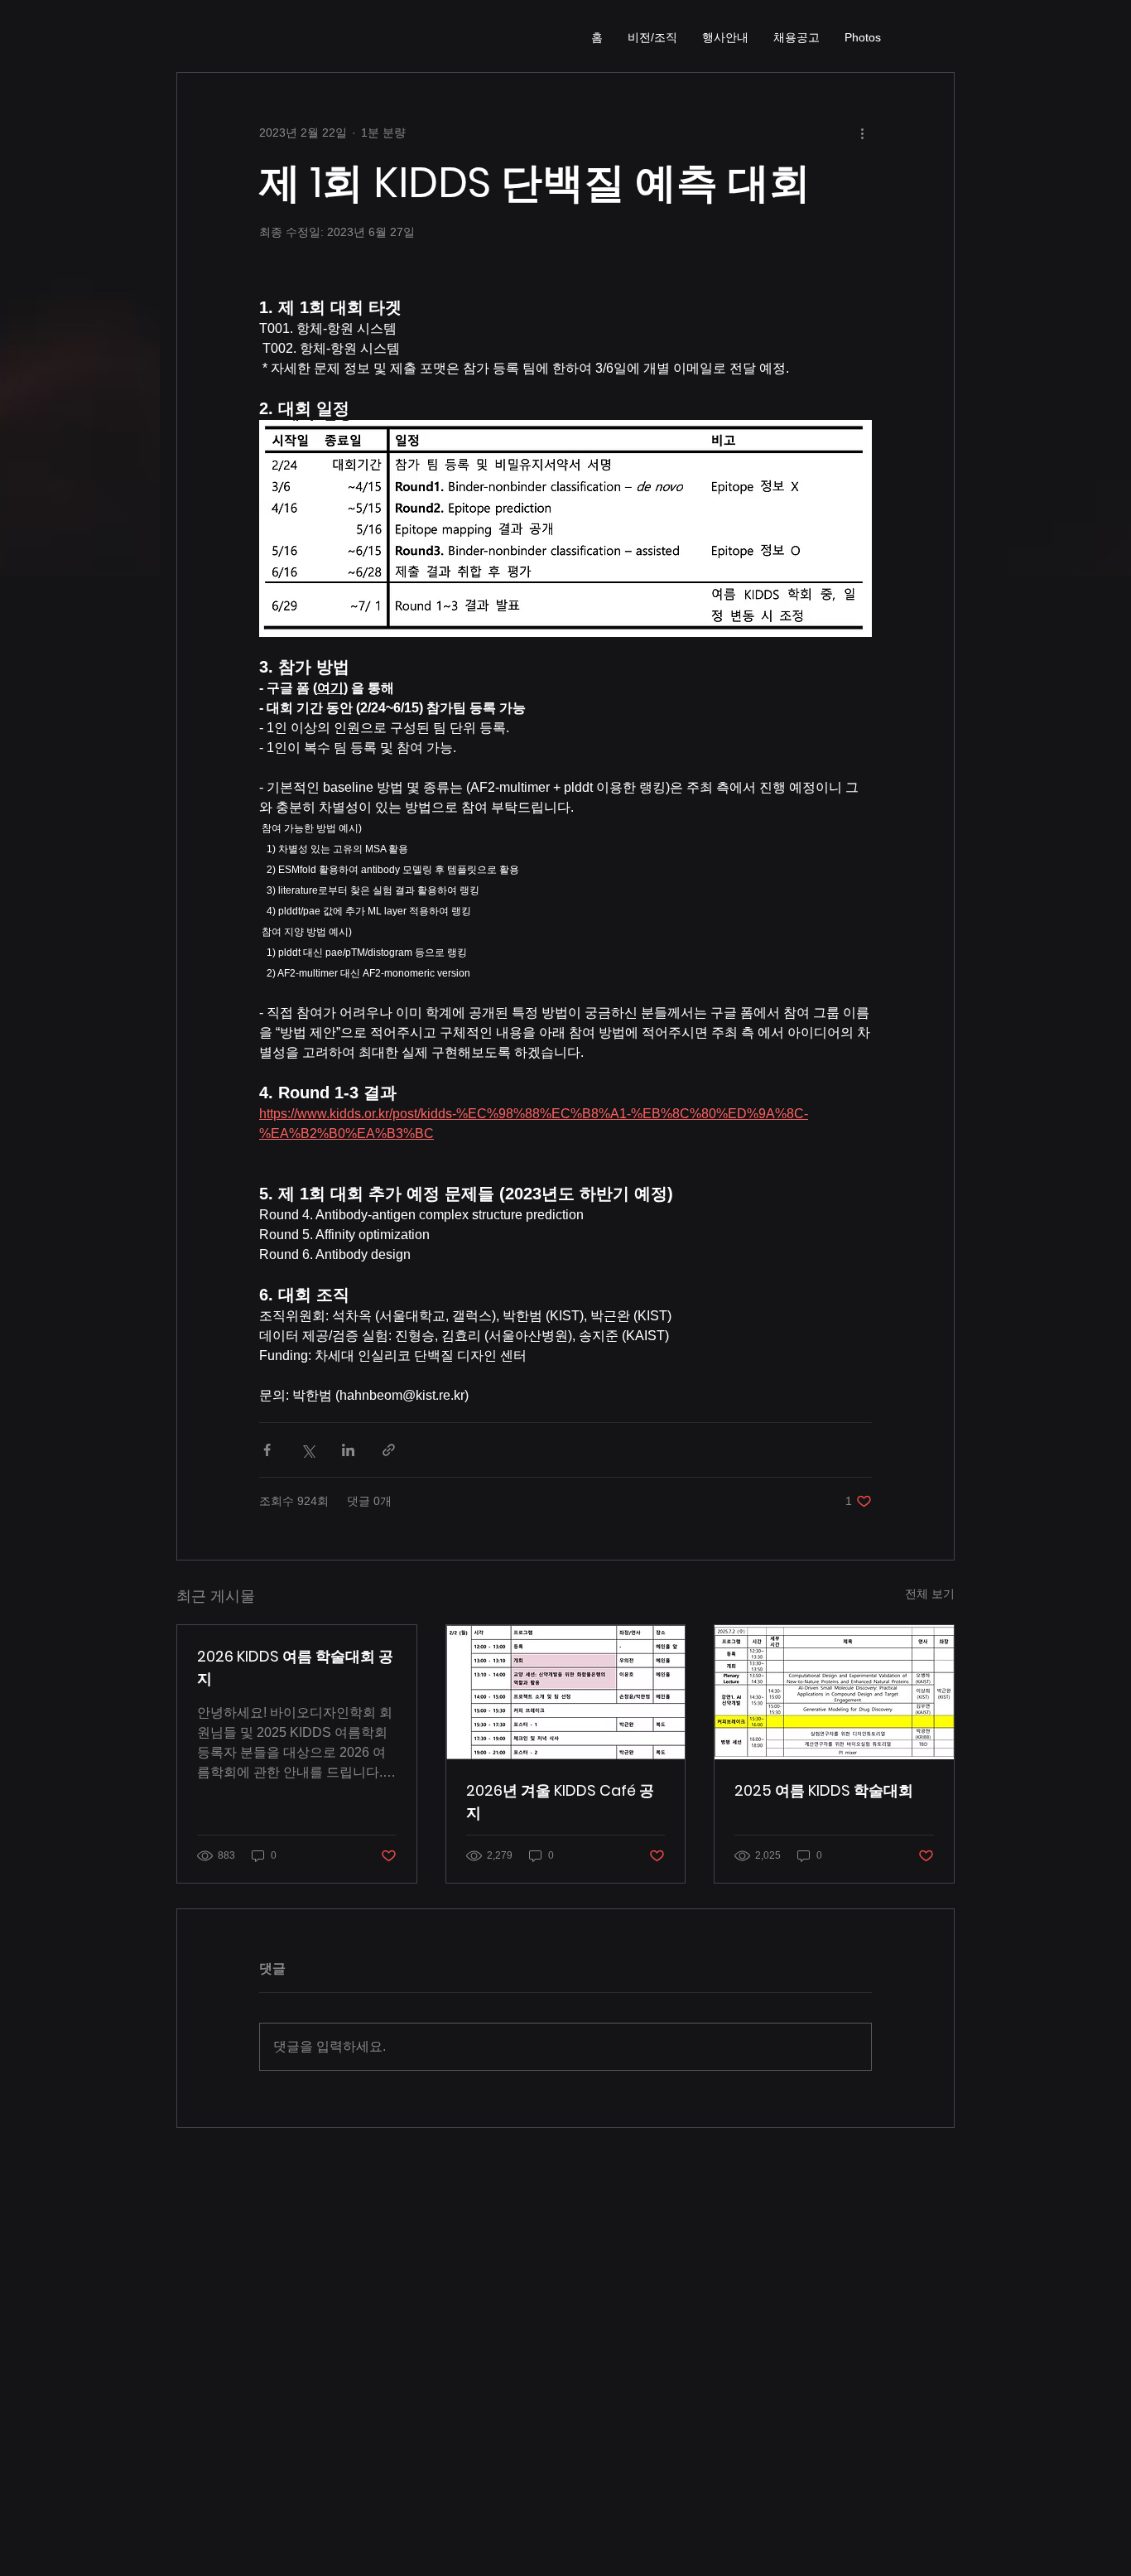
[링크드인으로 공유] (348, 1450)
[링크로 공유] (389, 1450)
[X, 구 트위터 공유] (308, 1450)
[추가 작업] (862, 133)
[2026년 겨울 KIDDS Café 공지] (566, 1692)
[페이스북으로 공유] (267, 1450)
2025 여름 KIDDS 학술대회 (824, 1790)
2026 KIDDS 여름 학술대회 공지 (295, 1667)
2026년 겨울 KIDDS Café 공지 (560, 1802)
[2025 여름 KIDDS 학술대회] (834, 1692)
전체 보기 (930, 1594)
